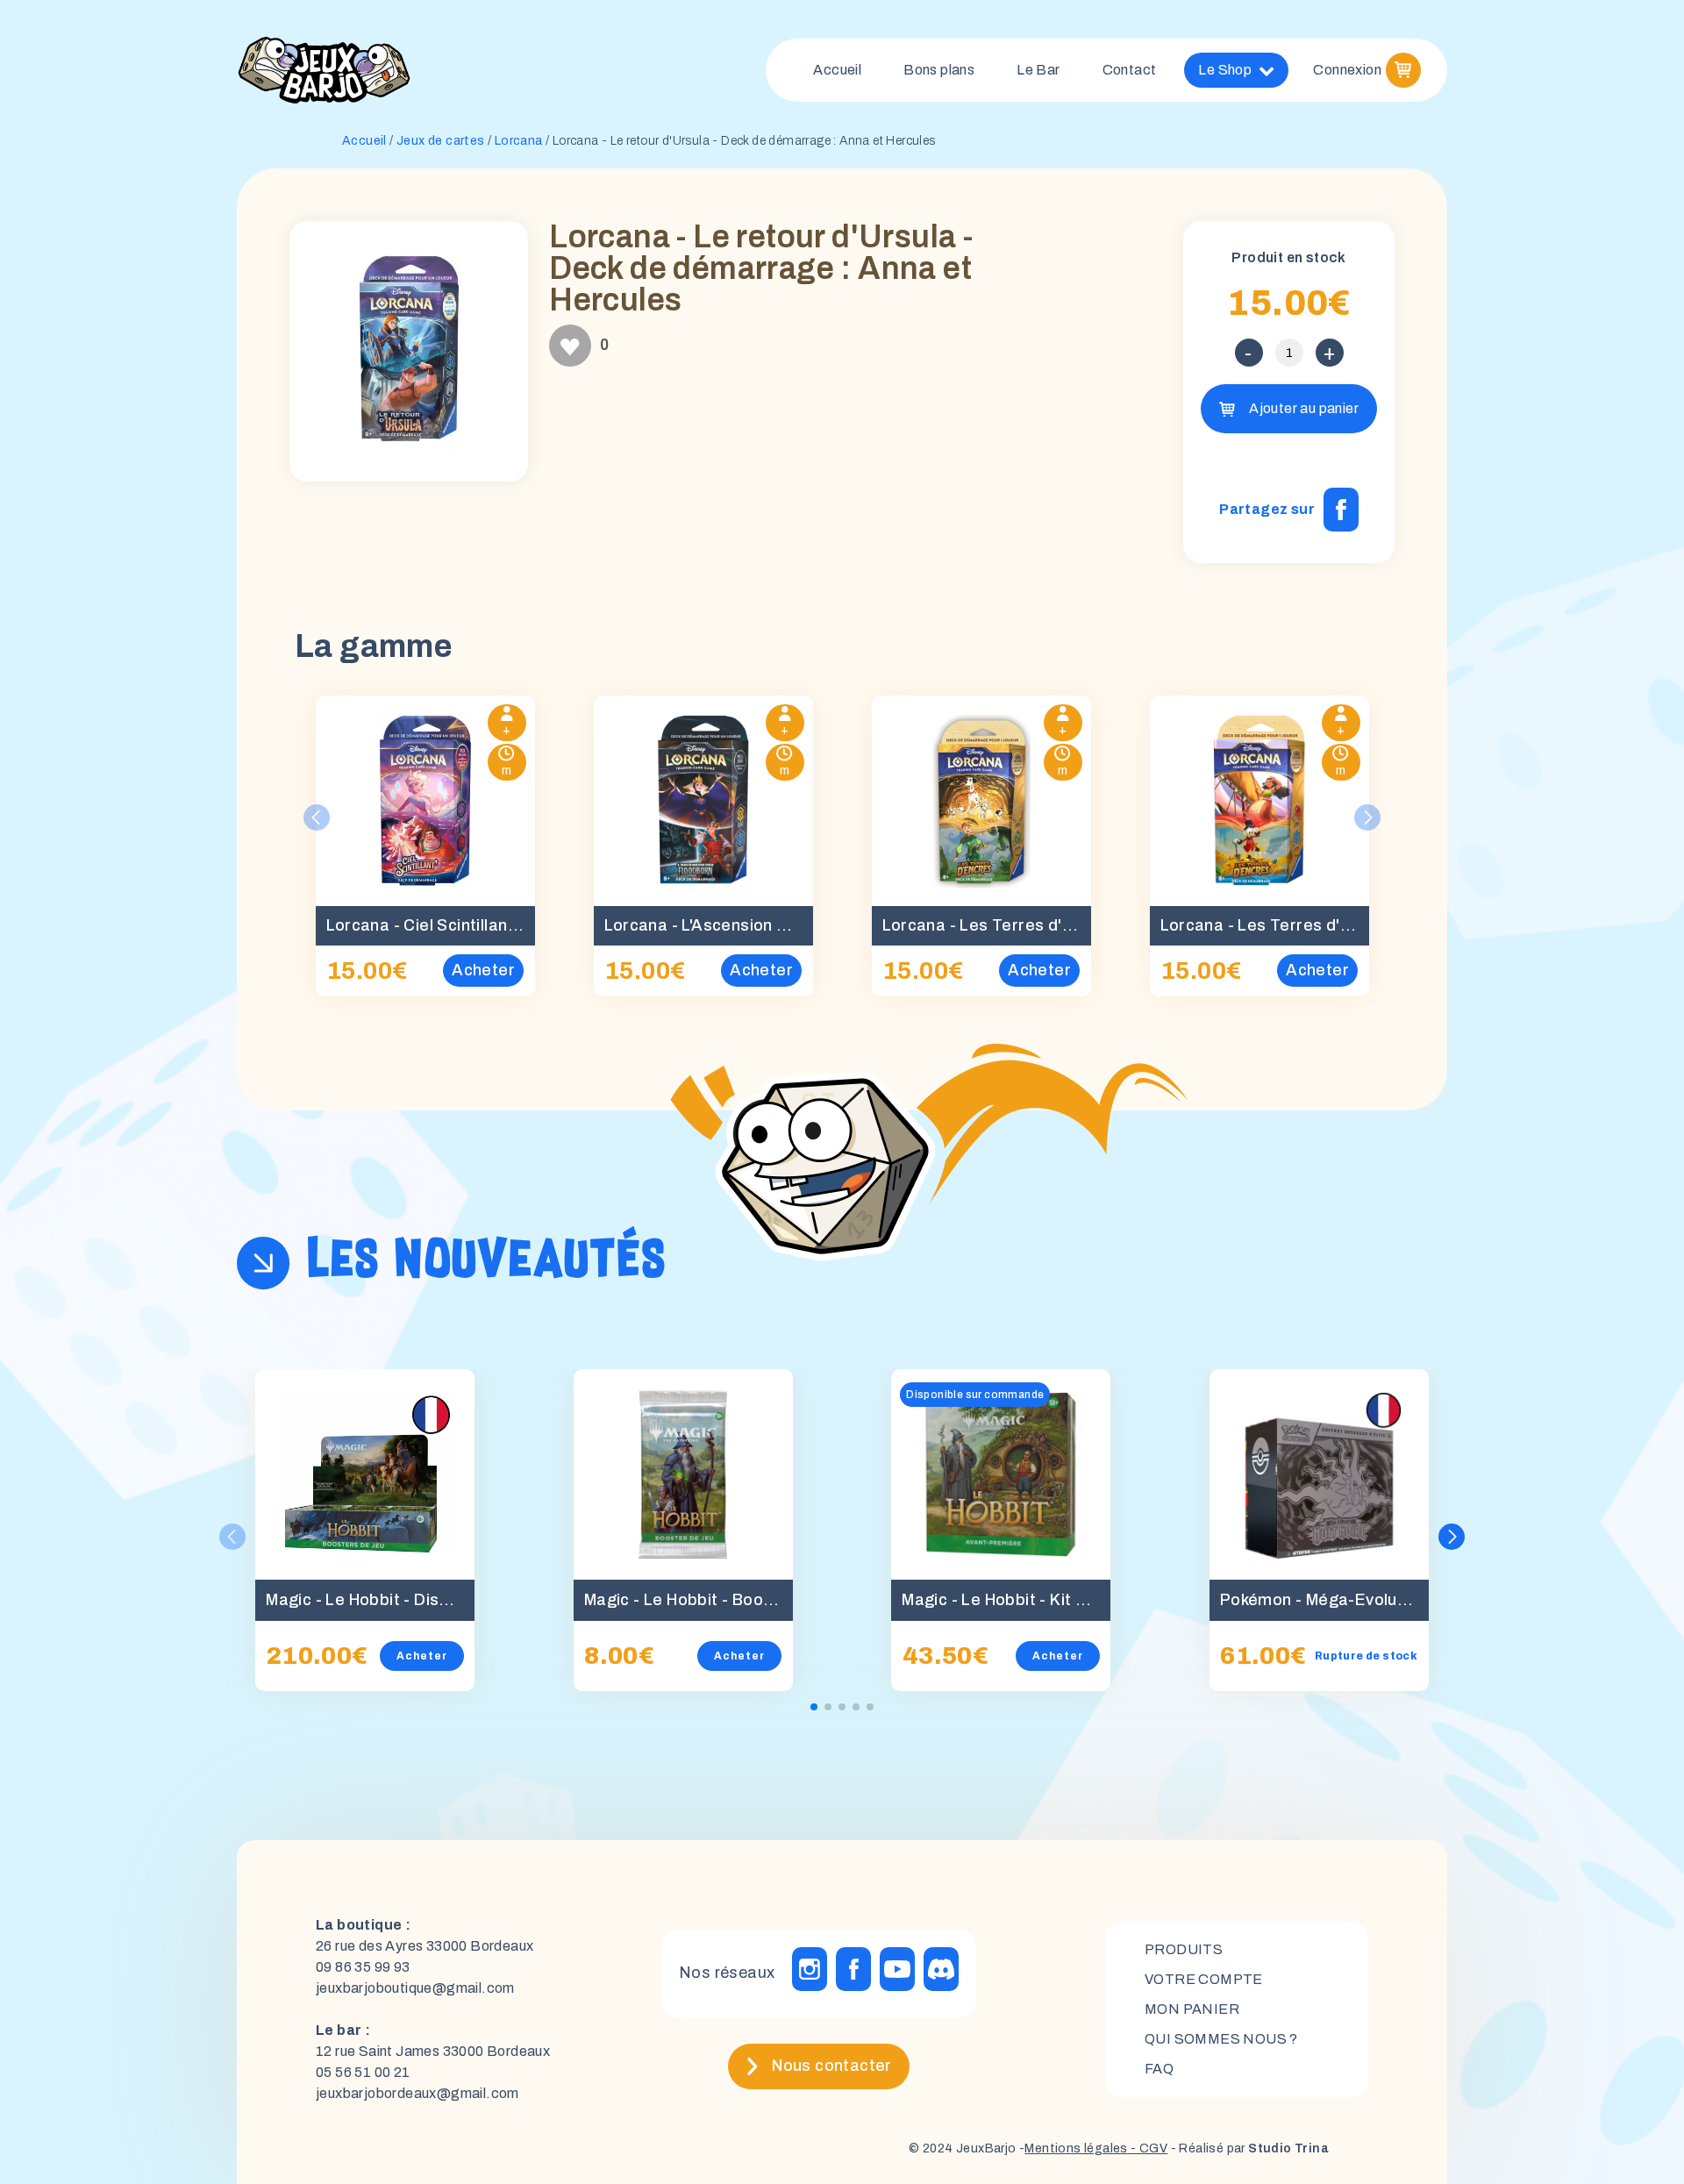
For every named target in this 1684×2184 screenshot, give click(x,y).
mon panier (1192, 2009)
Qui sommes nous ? (1221, 2039)
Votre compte (1204, 1979)
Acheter (422, 1656)
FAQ (1159, 2069)
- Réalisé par (1248, 2148)
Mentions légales (1076, 2148)
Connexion (1347, 70)
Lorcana (519, 141)
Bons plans (939, 70)
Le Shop (1225, 70)
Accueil (837, 70)
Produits (1184, 1949)
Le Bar (1038, 70)
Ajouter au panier (1304, 408)
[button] (1452, 1537)
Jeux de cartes (441, 141)
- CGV (1148, 2148)
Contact (1130, 70)
